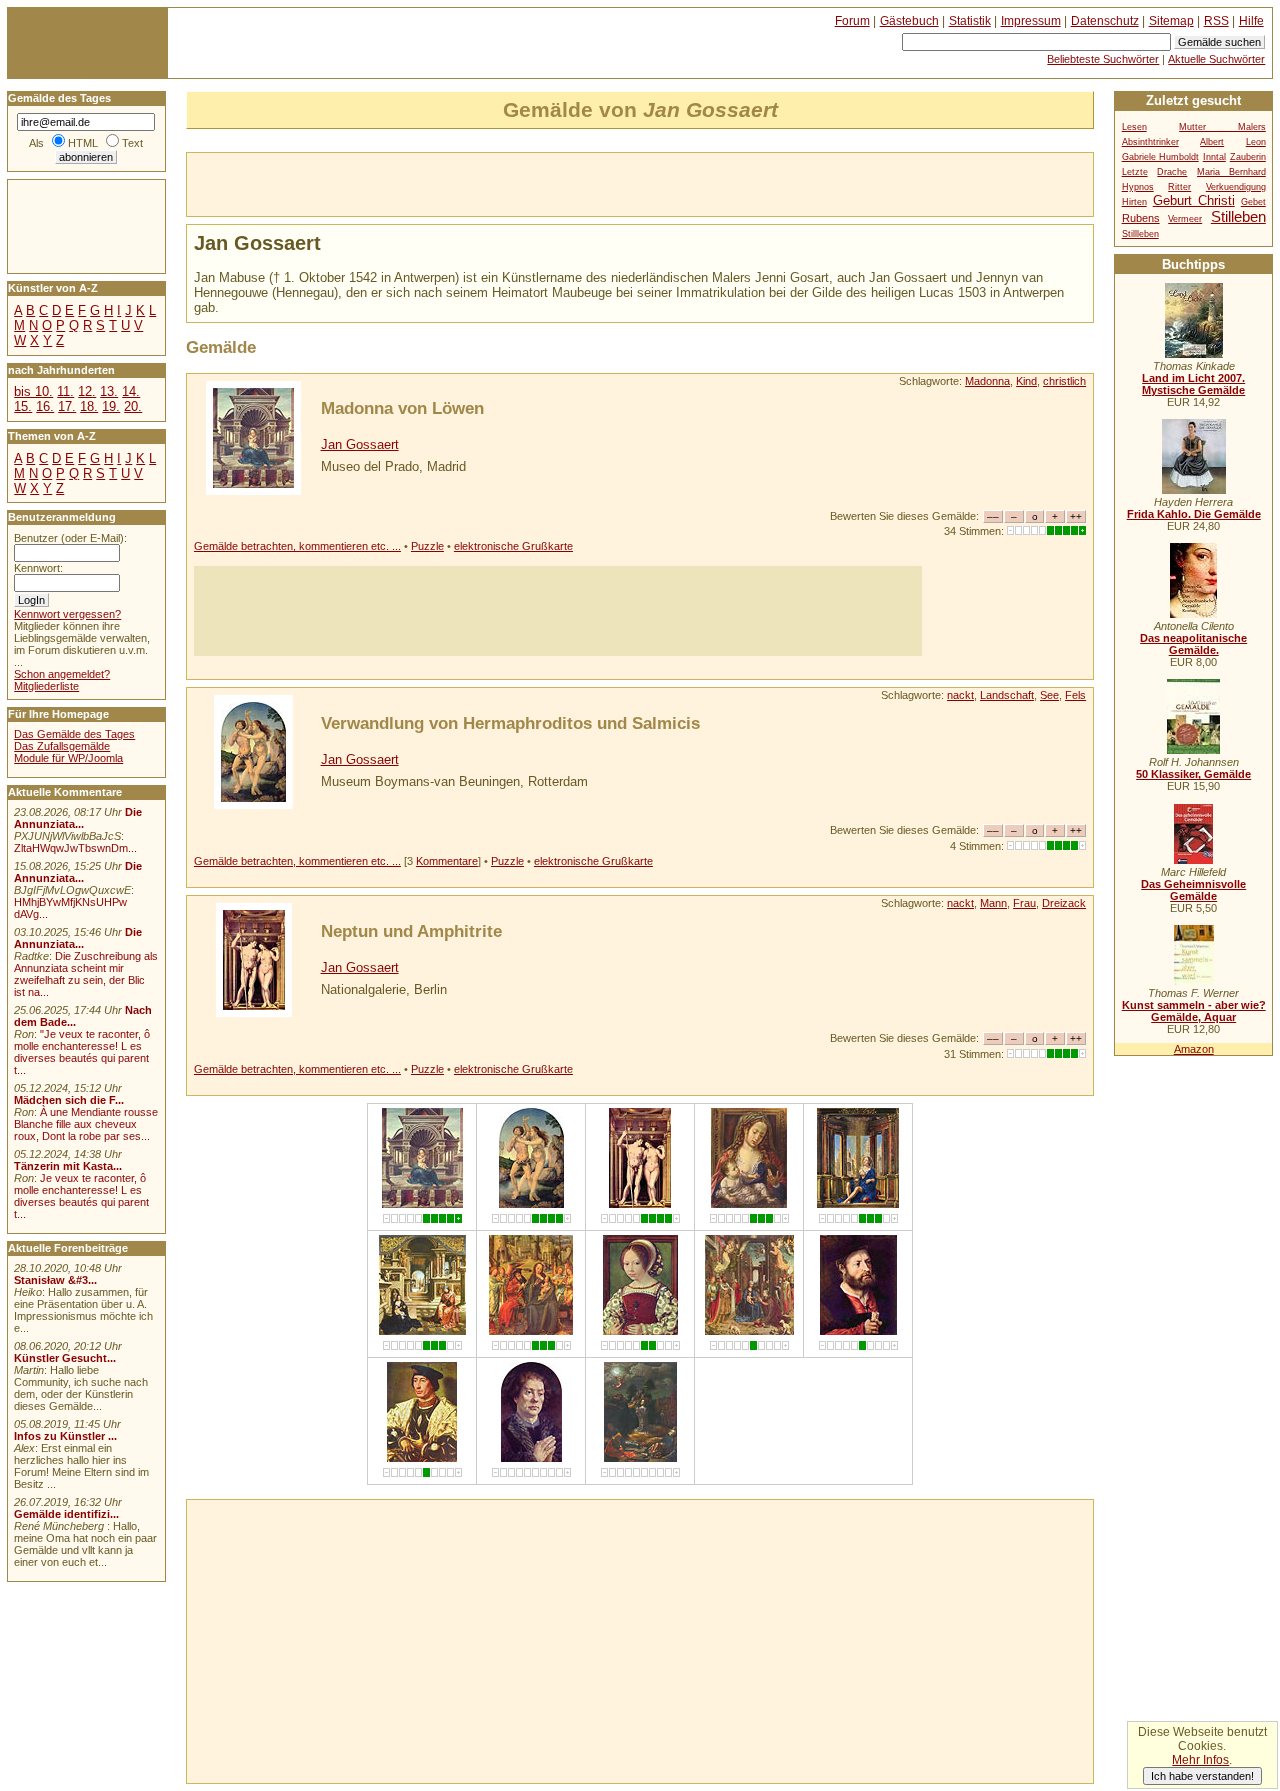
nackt (960, 695)
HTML (83, 143)
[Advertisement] (421, 183)
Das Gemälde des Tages (74, 734)
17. (67, 406)
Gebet (1253, 202)
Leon (1256, 142)
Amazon (1194, 1049)
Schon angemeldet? (62, 674)
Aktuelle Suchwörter (1216, 59)
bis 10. (33, 391)
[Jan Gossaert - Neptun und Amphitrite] (640, 1203)
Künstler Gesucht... (65, 1358)
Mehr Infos (1200, 1760)
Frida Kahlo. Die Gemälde (1194, 514)
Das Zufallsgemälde (62, 746)
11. (65, 391)
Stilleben (1238, 216)
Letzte (1135, 172)
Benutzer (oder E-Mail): (70, 538)
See (1049, 695)
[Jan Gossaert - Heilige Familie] (531, 1330)
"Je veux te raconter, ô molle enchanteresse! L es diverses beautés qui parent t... (82, 1052)
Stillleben (1140, 234)
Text (132, 143)
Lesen (1134, 127)
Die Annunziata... (78, 818)
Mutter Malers (1222, 127)
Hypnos (1138, 187)
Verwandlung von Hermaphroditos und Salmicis (510, 723)
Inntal (1214, 157)
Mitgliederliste (46, 686)
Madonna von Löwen (402, 408)
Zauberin (1248, 157)
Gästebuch (909, 21)
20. (133, 406)
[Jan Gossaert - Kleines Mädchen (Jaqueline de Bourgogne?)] (640, 1330)
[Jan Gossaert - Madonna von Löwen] (422, 1203)
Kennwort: (38, 568)
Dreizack (1064, 903)
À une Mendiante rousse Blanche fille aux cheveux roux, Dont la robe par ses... (86, 1124)
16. (45, 406)
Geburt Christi (1194, 200)
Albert (1212, 142)
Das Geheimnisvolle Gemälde (1193, 890)
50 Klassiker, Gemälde (1193, 774)
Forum (852, 21)
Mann (993, 903)
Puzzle (427, 546)
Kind (1026, 381)
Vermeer (1185, 219)
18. (89, 406)
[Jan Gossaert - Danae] (858, 1203)
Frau (1024, 903)
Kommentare (447, 861)
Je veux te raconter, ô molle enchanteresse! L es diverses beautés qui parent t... (81, 1196)
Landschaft (1007, 695)
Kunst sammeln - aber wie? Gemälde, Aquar (1194, 1011)
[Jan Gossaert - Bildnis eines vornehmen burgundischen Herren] (422, 1457)
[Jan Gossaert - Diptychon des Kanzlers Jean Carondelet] (531, 1457)
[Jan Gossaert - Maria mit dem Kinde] (749, 1203)
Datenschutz (1105, 21)
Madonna (987, 381)
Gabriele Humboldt (1160, 157)
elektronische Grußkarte (513, 546)
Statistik (970, 21)
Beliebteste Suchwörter (1103, 59)
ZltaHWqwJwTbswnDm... (75, 848)
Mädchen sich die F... (69, 1100)
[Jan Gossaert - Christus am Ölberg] (640, 1457)
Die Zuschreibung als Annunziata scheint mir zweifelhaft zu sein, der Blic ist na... (86, 974)
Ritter (1179, 187)
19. (111, 406)
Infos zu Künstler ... (65, 1436)
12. (87, 391)
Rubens (1141, 218)
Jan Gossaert (360, 444)
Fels (1075, 695)
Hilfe (1251, 21)
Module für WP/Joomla (68, 758)
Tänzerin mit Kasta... (68, 1166)
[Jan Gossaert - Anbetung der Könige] (749, 1330)
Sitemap (1171, 21)
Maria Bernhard (1231, 172)
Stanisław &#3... (55, 1280)
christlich (1064, 381)
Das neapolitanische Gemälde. (1193, 644)
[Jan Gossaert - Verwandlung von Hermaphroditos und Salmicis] (531, 1203)
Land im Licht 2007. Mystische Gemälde (1193, 384)
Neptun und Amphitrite (411, 931)
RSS (1216, 21)
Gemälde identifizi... (66, 1514)
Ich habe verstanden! (1202, 1776)
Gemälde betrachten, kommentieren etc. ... (297, 546)
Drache (1172, 172)
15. (23, 406)
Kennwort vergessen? (67, 614)
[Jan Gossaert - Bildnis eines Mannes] (858, 1330)
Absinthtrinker (1150, 142)
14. (131, 391)
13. (109, 391)
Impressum (1031, 21)
